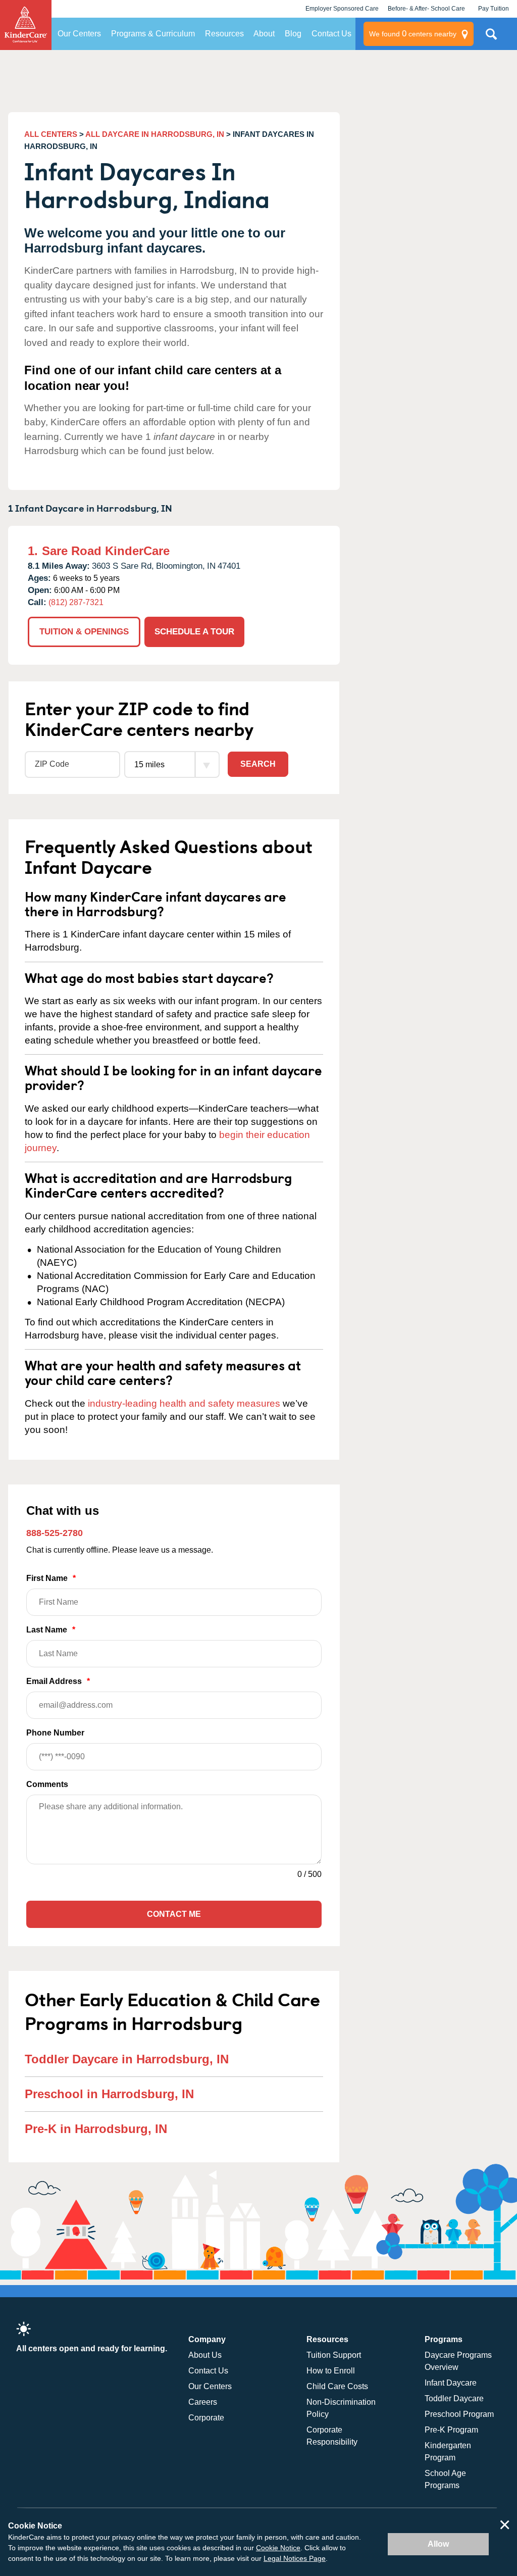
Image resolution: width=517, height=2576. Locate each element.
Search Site (491, 38)
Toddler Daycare (454, 2398)
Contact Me (174, 1914)
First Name (51, 1578)
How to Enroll (331, 2371)
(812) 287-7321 (76, 602)
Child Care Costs (337, 2386)
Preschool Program (459, 2414)
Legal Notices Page (295, 2558)
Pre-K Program (451, 2430)
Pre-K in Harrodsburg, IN (96, 2129)
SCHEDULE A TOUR (194, 632)
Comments (47, 1784)
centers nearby (413, 34)
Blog (293, 34)
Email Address (58, 1681)
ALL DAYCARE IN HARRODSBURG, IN (155, 134)
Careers (203, 2402)
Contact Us (331, 34)
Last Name (51, 1630)
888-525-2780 (55, 1533)
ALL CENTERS (51, 134)
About (264, 34)
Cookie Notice (278, 2548)
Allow (438, 2544)
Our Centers (79, 34)
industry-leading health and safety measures (184, 1403)
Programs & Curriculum (153, 34)
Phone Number (55, 1733)
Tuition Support (334, 2355)
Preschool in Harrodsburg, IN (109, 2094)
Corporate (206, 2418)
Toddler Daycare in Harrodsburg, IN (127, 2059)
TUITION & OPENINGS (84, 632)
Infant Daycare (451, 2383)
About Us (205, 2355)
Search (258, 764)
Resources (224, 34)
